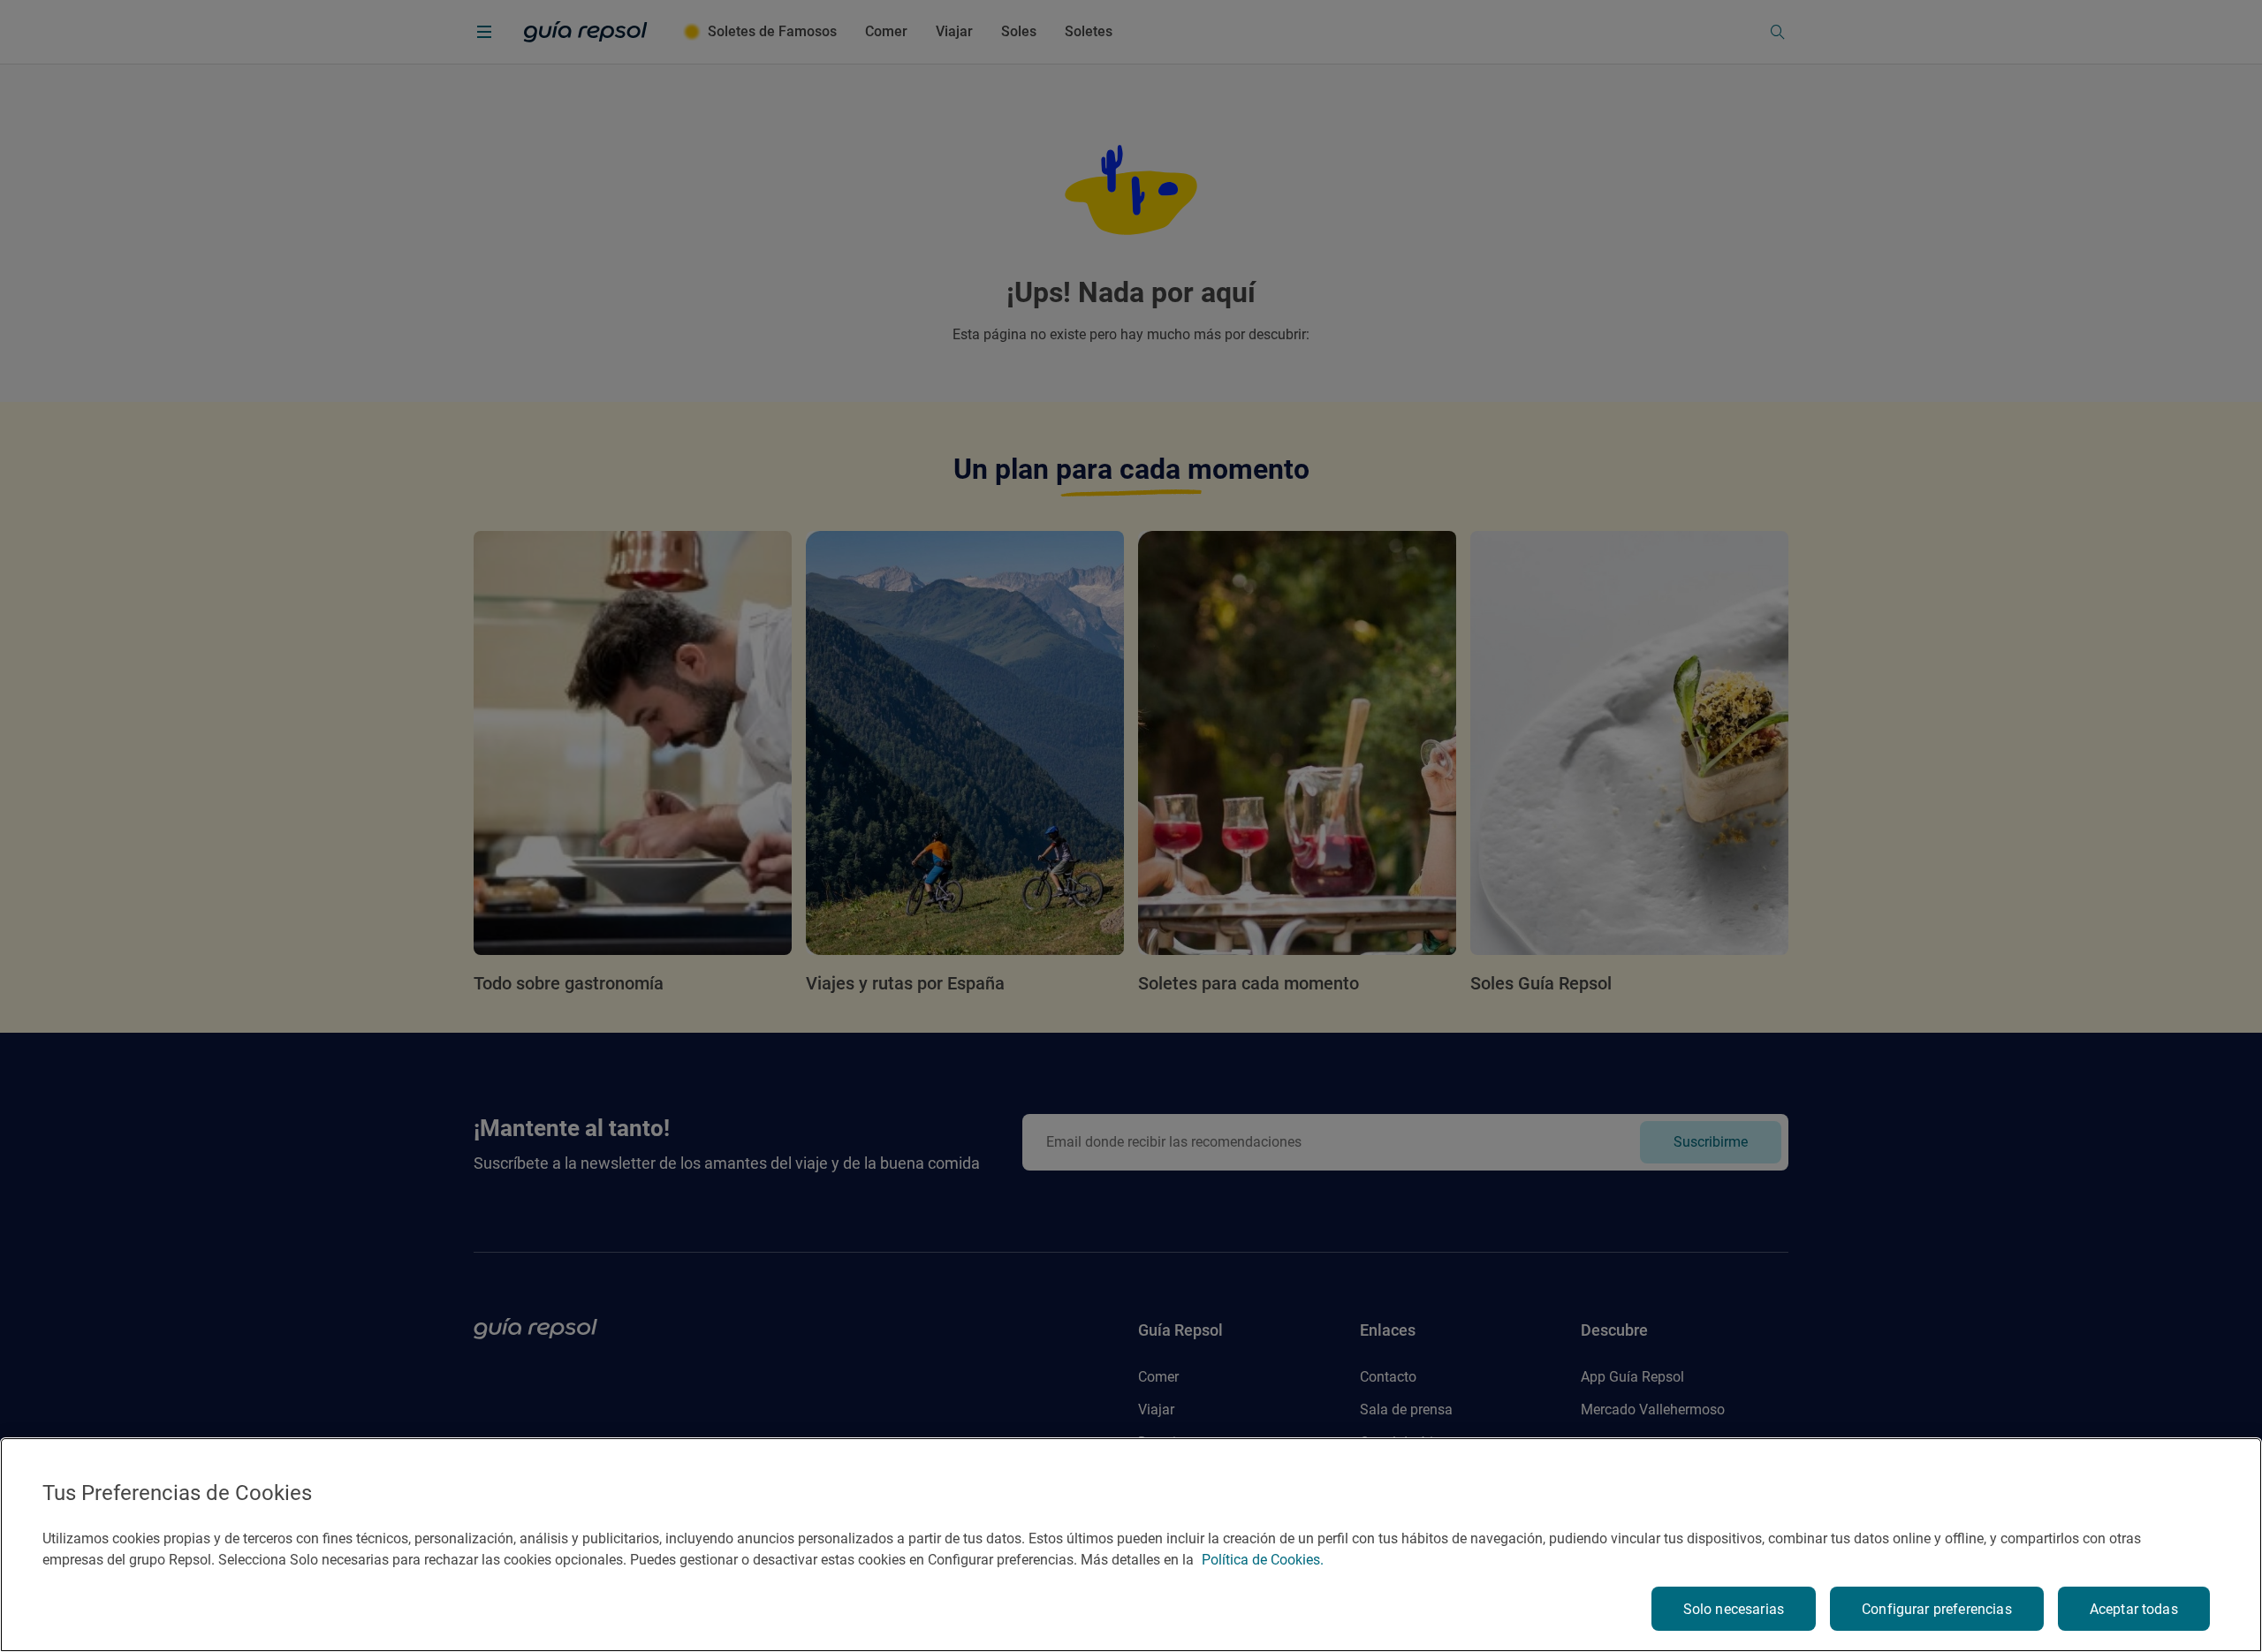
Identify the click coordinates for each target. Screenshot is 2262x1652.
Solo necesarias (1734, 1609)
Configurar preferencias (1937, 1609)
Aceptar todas (2134, 1609)
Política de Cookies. (1263, 1560)
